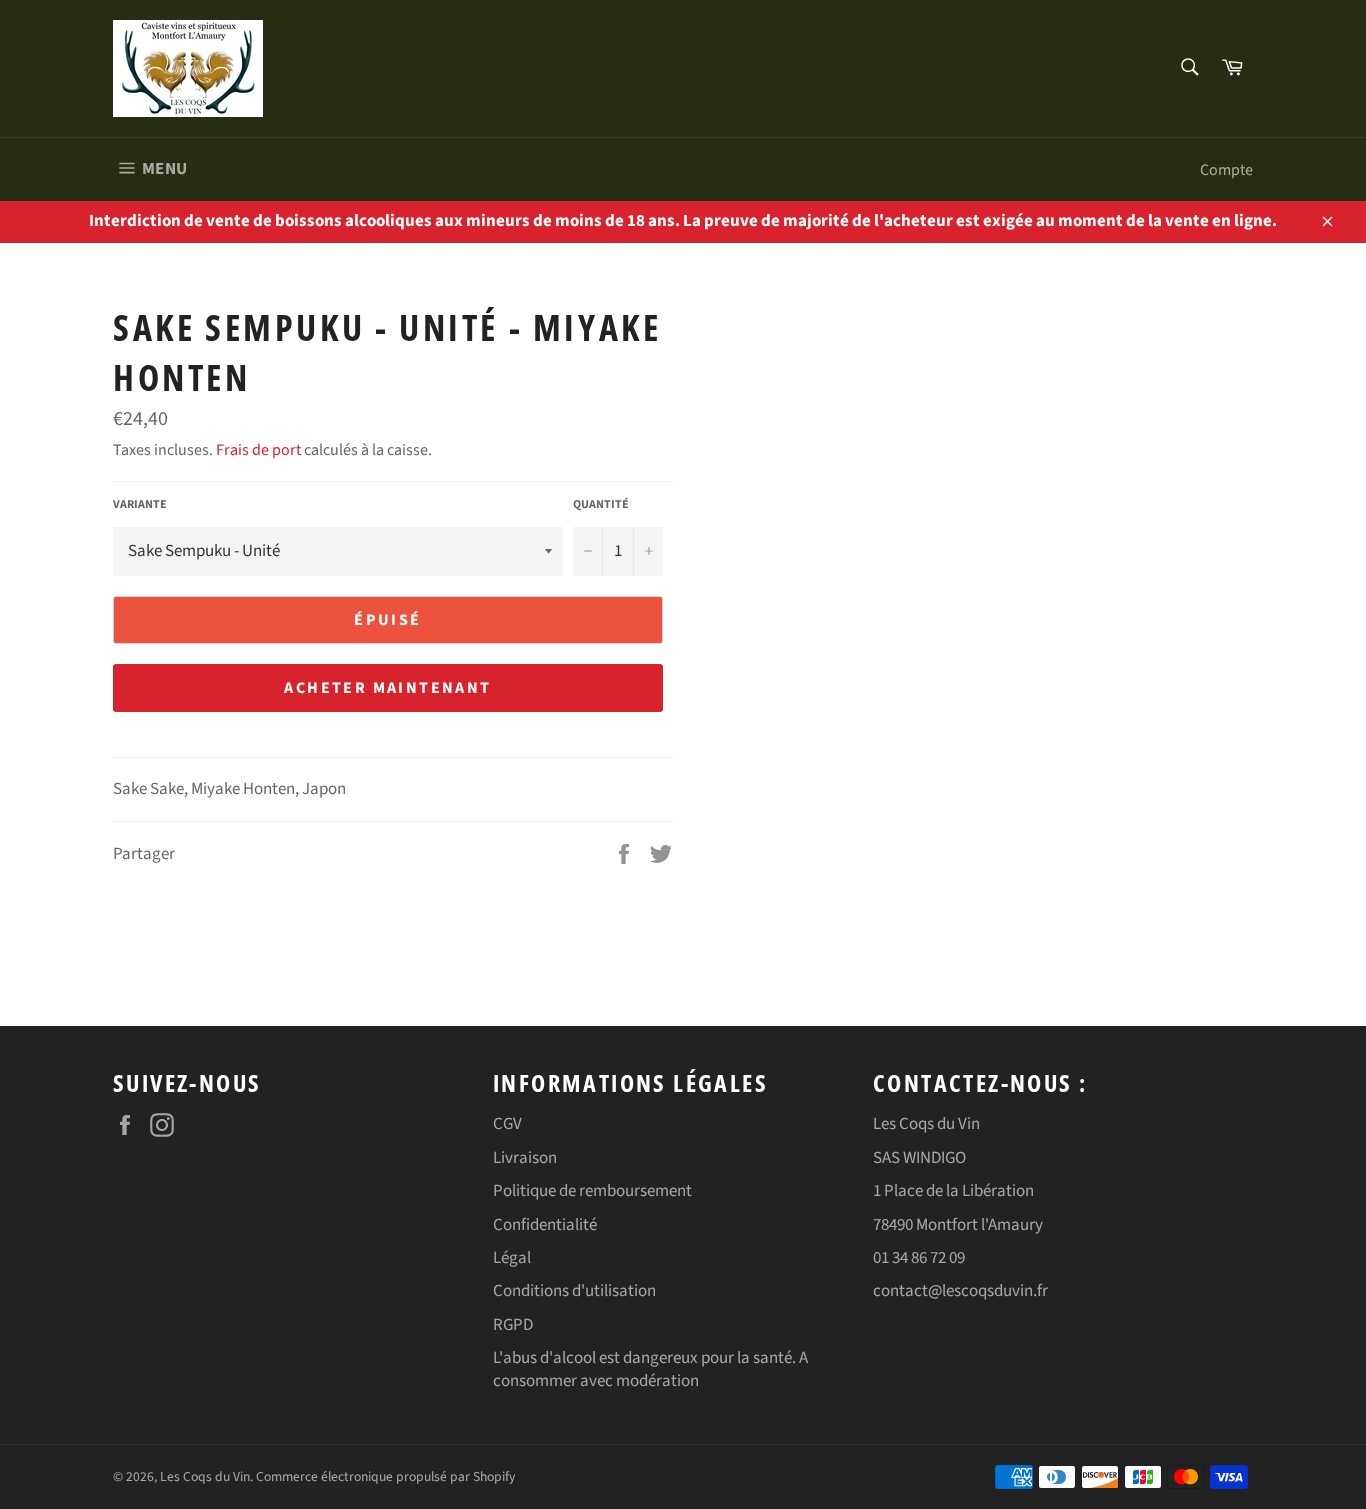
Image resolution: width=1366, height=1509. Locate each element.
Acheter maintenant (387, 688)
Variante (140, 505)
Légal (512, 1258)
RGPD (513, 1325)
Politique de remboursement (592, 1191)
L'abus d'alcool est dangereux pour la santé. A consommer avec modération (650, 1369)
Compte (1226, 170)
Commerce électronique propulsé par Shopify (385, 1476)
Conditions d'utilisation (574, 1291)
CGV (507, 1124)
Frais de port (258, 450)
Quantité (601, 505)
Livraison (525, 1158)
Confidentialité (545, 1225)
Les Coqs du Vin (205, 1476)
